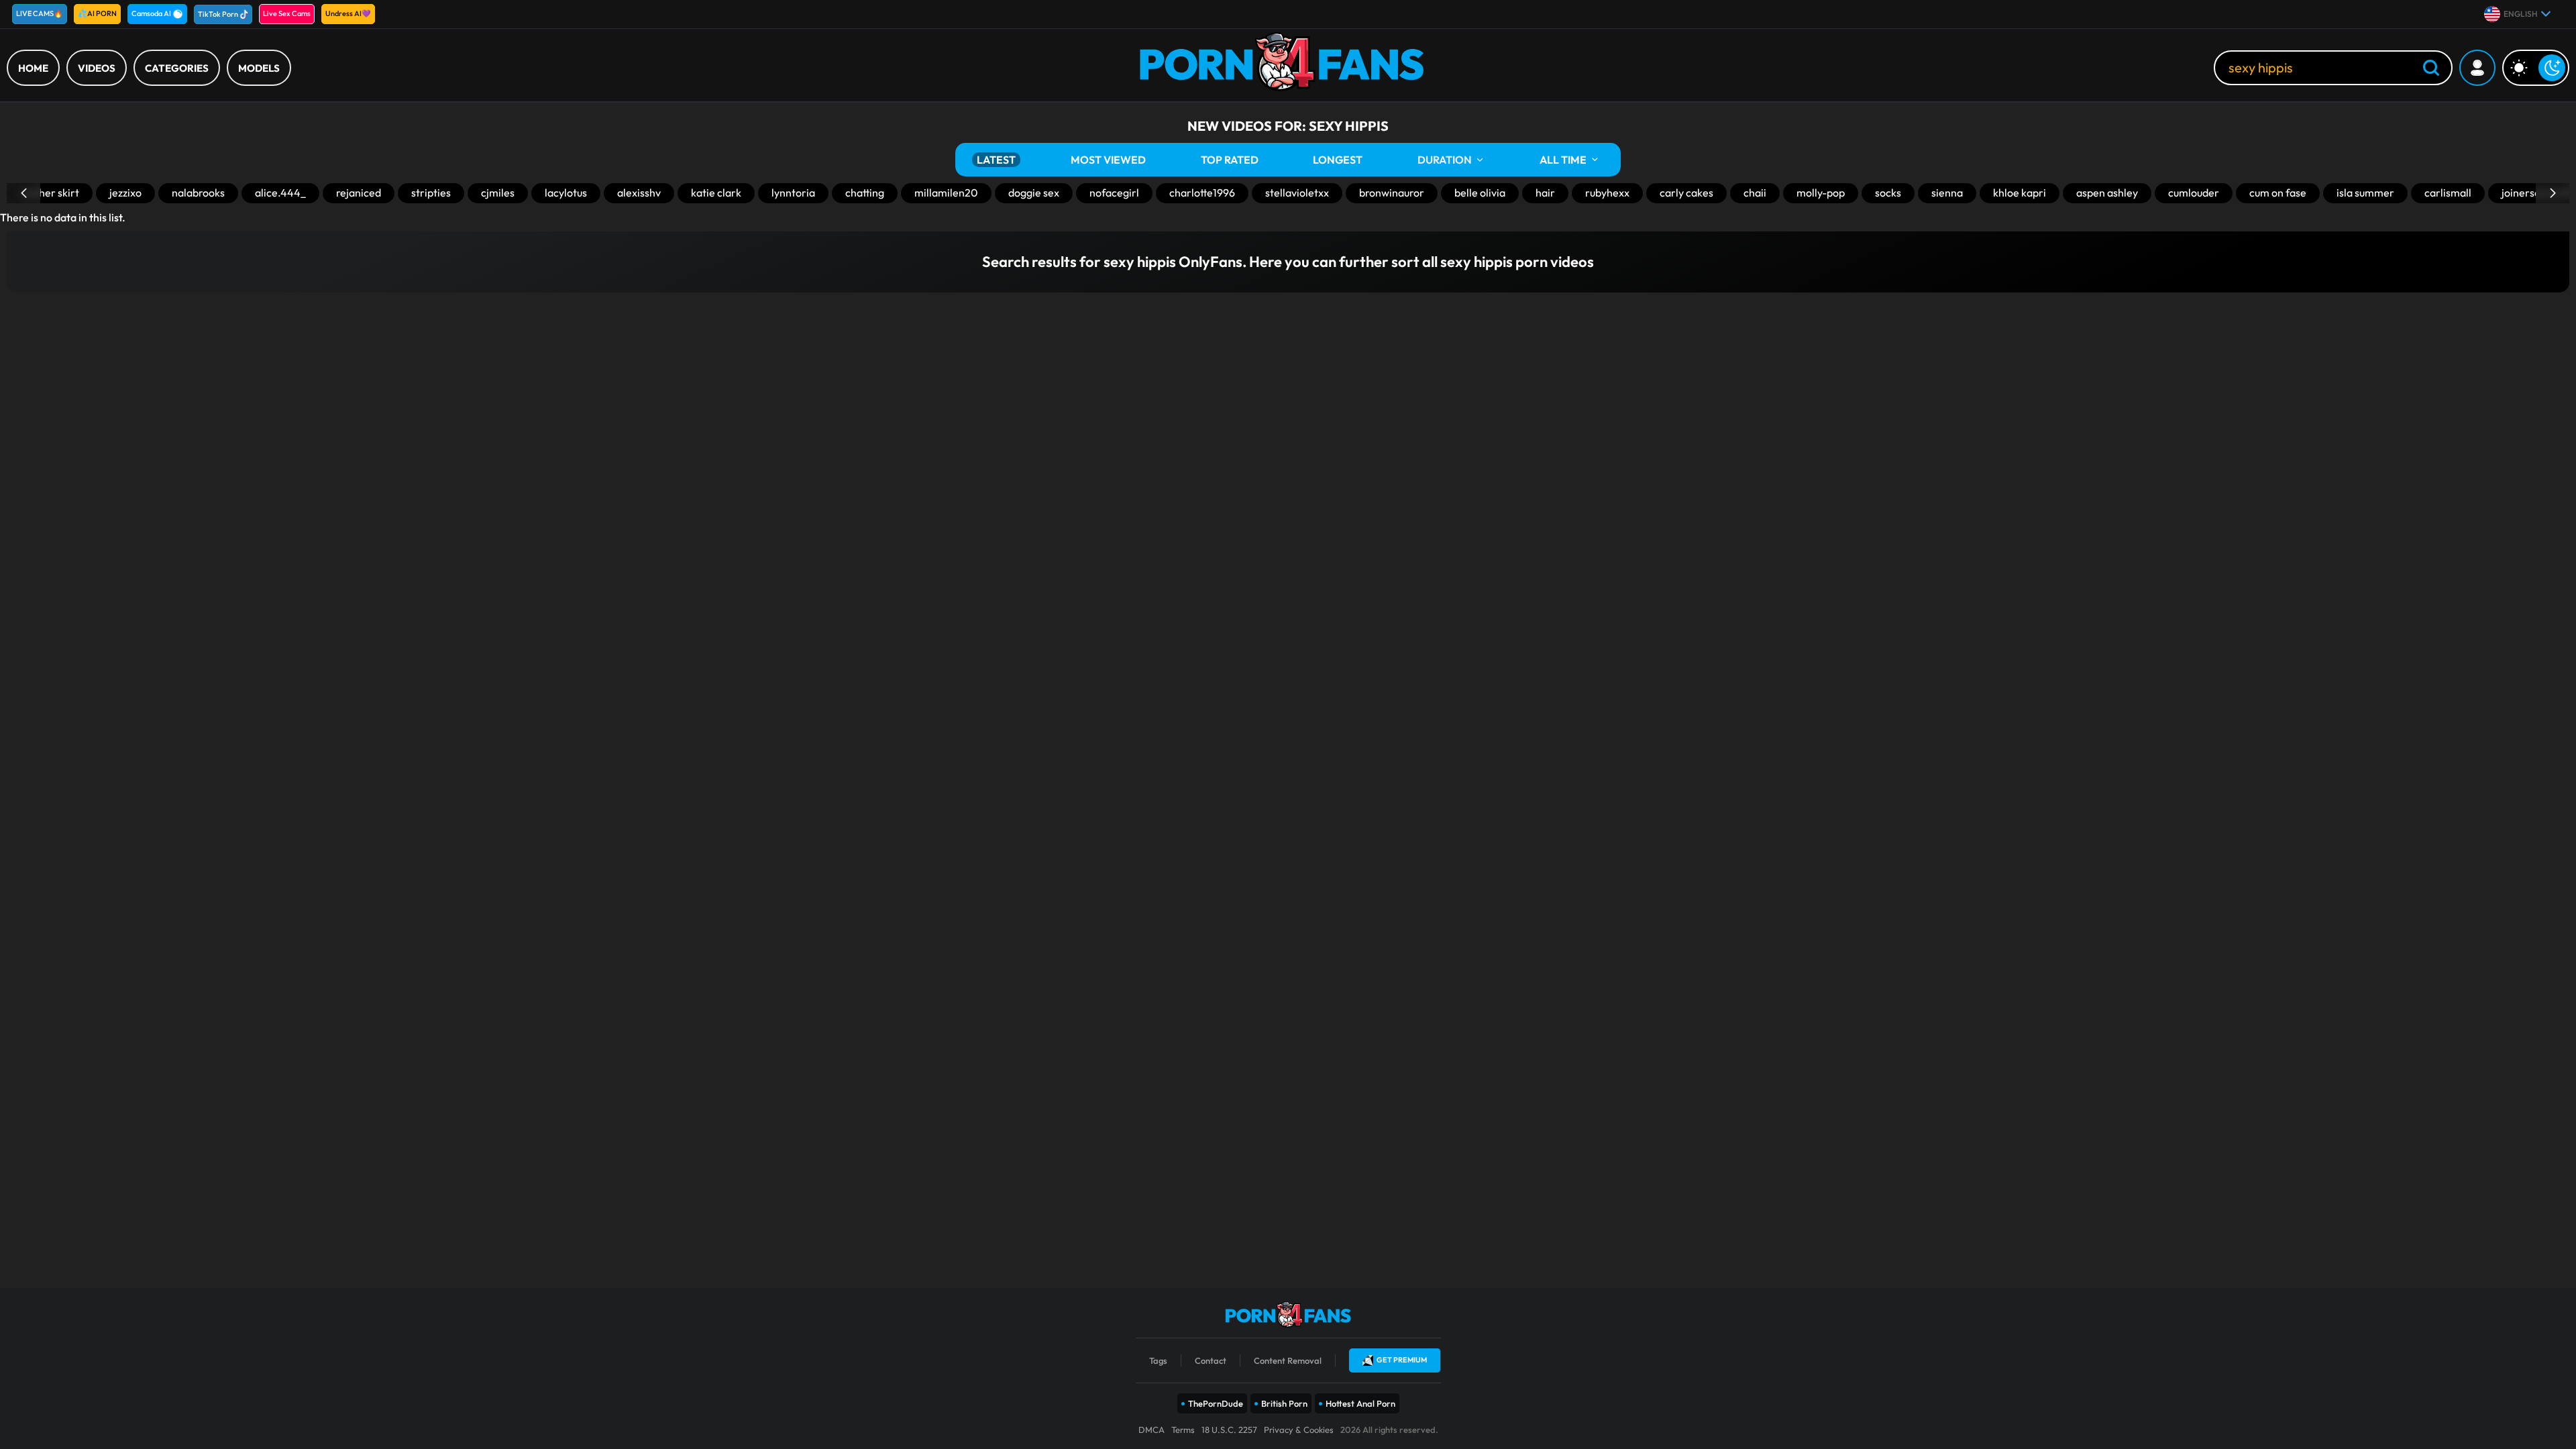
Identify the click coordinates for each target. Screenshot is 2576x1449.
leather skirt (50, 193)
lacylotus (566, 193)
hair (1545, 193)
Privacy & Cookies (1299, 1430)
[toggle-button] (2536, 68)
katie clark (716, 193)
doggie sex (1034, 193)
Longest (1338, 160)
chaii (1755, 193)
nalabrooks (198, 193)
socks (1888, 193)
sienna (1947, 193)
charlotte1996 (1202, 193)
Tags (1158, 1360)
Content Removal (1288, 1360)
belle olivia (1480, 193)
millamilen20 (946, 193)
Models (259, 68)
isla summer (2365, 193)
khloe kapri (2020, 193)
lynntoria (793, 193)
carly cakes (1686, 193)
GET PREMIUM (1402, 1360)
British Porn (1284, 1403)
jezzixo (125, 193)
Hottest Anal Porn (1360, 1403)
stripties (431, 193)
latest (996, 160)
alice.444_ (280, 193)
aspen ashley (2107, 193)
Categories (177, 68)
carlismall (2448, 193)
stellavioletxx (1297, 193)
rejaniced (359, 193)
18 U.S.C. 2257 (1229, 1430)
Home (33, 68)
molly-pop (1821, 193)
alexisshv (639, 193)
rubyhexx (1607, 193)
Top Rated (1230, 160)
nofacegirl (1114, 193)
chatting (865, 193)
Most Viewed (1108, 160)
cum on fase (2278, 193)
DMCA (1151, 1430)
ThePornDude (1216, 1403)
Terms (1183, 1430)
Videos (97, 68)
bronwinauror (1392, 193)
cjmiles (498, 193)
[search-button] (2431, 69)
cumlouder (2194, 193)
